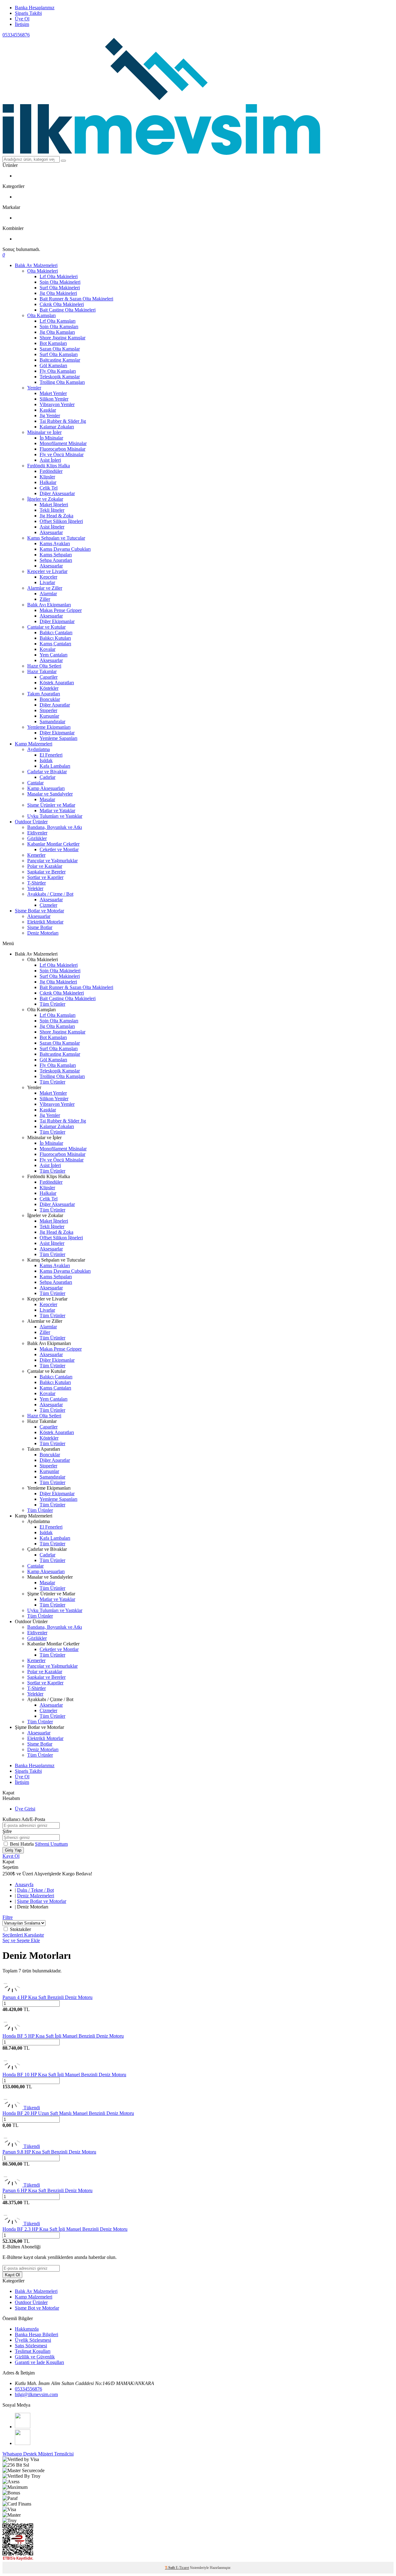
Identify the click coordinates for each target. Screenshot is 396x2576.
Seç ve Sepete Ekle (21, 1940)
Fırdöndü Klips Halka (49, 466)
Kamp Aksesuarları (46, 788)
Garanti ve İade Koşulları (39, 2362)
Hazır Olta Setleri (44, 666)
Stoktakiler (20, 1929)
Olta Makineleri (43, 271)
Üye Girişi (25, 1809)
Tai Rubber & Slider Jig (63, 421)
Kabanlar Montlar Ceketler (53, 844)
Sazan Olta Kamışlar (60, 349)
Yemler (34, 388)
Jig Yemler (50, 416)
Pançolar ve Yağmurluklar (52, 861)
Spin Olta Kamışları (59, 327)
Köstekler (49, 688)
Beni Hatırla (22, 1844)
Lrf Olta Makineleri (59, 276)
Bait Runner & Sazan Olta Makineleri (76, 299)
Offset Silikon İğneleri (61, 521)
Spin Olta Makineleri (60, 282)
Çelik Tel (49, 488)
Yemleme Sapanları (58, 738)
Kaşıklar (48, 410)
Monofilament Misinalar (63, 443)
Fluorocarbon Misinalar (62, 449)
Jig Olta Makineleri (58, 293)
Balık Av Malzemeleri (36, 265)
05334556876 (16, 35)
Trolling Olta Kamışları (62, 382)
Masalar (47, 799)
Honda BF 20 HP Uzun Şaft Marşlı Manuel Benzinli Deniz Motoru (68, 2113)
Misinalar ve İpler (44, 432)
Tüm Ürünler (52, 1004)
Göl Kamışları (53, 365)
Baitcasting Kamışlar (60, 360)
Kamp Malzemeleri (34, 744)
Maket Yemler (53, 393)
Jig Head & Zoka (56, 516)
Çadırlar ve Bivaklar (47, 772)
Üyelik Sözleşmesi (33, 2340)
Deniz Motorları (43, 933)
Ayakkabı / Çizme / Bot (50, 894)
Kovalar (47, 649)
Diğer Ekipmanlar (57, 621)
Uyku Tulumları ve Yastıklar (55, 816)
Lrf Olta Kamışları (58, 321)
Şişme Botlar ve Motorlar (39, 911)
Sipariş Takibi (28, 13)
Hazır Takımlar (42, 671)
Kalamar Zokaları (57, 427)
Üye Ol (22, 19)
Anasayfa (24, 1884)
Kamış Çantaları (55, 644)
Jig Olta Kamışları (57, 332)
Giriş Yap (13, 1850)
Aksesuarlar (51, 532)
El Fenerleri (51, 755)
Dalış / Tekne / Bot (35, 1890)
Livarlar (47, 582)
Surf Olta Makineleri (60, 288)
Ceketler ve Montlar (59, 849)
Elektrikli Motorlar (45, 922)
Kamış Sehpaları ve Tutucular (56, 538)
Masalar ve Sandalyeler (50, 794)
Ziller (45, 599)
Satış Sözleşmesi (31, 2346)
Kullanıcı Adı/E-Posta (24, 1819)
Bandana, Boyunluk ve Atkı (55, 827)
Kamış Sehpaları (56, 555)
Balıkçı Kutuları (55, 638)
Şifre (7, 1831)
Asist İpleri (50, 460)
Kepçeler (48, 577)
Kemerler (36, 855)
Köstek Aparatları (57, 683)
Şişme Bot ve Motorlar (37, 2308)
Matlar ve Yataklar (57, 811)
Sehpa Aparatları (56, 560)
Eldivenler (37, 833)
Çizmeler (48, 905)
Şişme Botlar (40, 927)
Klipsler (47, 477)
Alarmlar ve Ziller (45, 588)
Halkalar (48, 482)
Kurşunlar (49, 716)
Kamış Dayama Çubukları (65, 549)
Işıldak (46, 760)
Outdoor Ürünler (31, 822)
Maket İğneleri (54, 505)
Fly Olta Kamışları (58, 371)
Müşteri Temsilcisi (56, 2454)
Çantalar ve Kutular (46, 627)
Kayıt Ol (11, 1856)
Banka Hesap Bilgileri (37, 2334)
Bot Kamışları (53, 343)
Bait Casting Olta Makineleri (68, 310)
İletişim (22, 24)
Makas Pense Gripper (61, 610)
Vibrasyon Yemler (57, 404)
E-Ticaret (182, 2568)
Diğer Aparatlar (55, 705)
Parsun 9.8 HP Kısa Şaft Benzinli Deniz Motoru (49, 2152)
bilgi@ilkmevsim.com (36, 2394)
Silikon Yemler (54, 399)
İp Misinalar (51, 438)
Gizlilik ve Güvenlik (35, 2357)
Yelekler (35, 888)
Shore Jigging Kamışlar (62, 338)
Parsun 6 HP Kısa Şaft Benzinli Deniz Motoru (47, 2190)
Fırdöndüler (51, 471)
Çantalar (35, 783)
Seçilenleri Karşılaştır (23, 1935)
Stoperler (48, 710)
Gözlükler (37, 838)
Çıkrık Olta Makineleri (62, 304)
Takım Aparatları (44, 694)
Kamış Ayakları (55, 543)
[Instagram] (23, 2443)
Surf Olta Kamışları (59, 354)
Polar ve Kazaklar (45, 866)
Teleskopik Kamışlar (60, 377)
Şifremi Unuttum (51, 1844)
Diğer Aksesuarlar (57, 493)
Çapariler (49, 677)
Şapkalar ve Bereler (46, 872)
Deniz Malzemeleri (36, 1896)
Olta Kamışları (41, 315)
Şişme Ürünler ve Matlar (51, 805)
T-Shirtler (37, 883)
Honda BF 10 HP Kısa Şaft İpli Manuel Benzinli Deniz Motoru (64, 2075)
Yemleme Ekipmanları (49, 727)
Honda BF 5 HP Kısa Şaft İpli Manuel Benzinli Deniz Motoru (63, 2036)
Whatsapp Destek (20, 2454)
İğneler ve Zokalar (45, 499)
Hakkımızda (27, 2329)
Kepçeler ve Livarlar (47, 571)
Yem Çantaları (54, 655)
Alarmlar (48, 594)
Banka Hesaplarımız (35, 8)
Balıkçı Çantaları (56, 632)
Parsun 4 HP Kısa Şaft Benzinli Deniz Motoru (47, 1997)
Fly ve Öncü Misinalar (62, 454)
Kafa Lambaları (55, 766)
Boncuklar (50, 699)
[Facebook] (23, 2427)
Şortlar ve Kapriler (45, 877)
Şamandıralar (52, 721)
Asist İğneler (52, 527)
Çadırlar (47, 777)
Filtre (8, 1917)
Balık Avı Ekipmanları (49, 605)
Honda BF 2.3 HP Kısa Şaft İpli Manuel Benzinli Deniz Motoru (65, 2229)
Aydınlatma (39, 749)
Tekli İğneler (52, 510)
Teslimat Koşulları (33, 2351)
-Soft (170, 2568)
